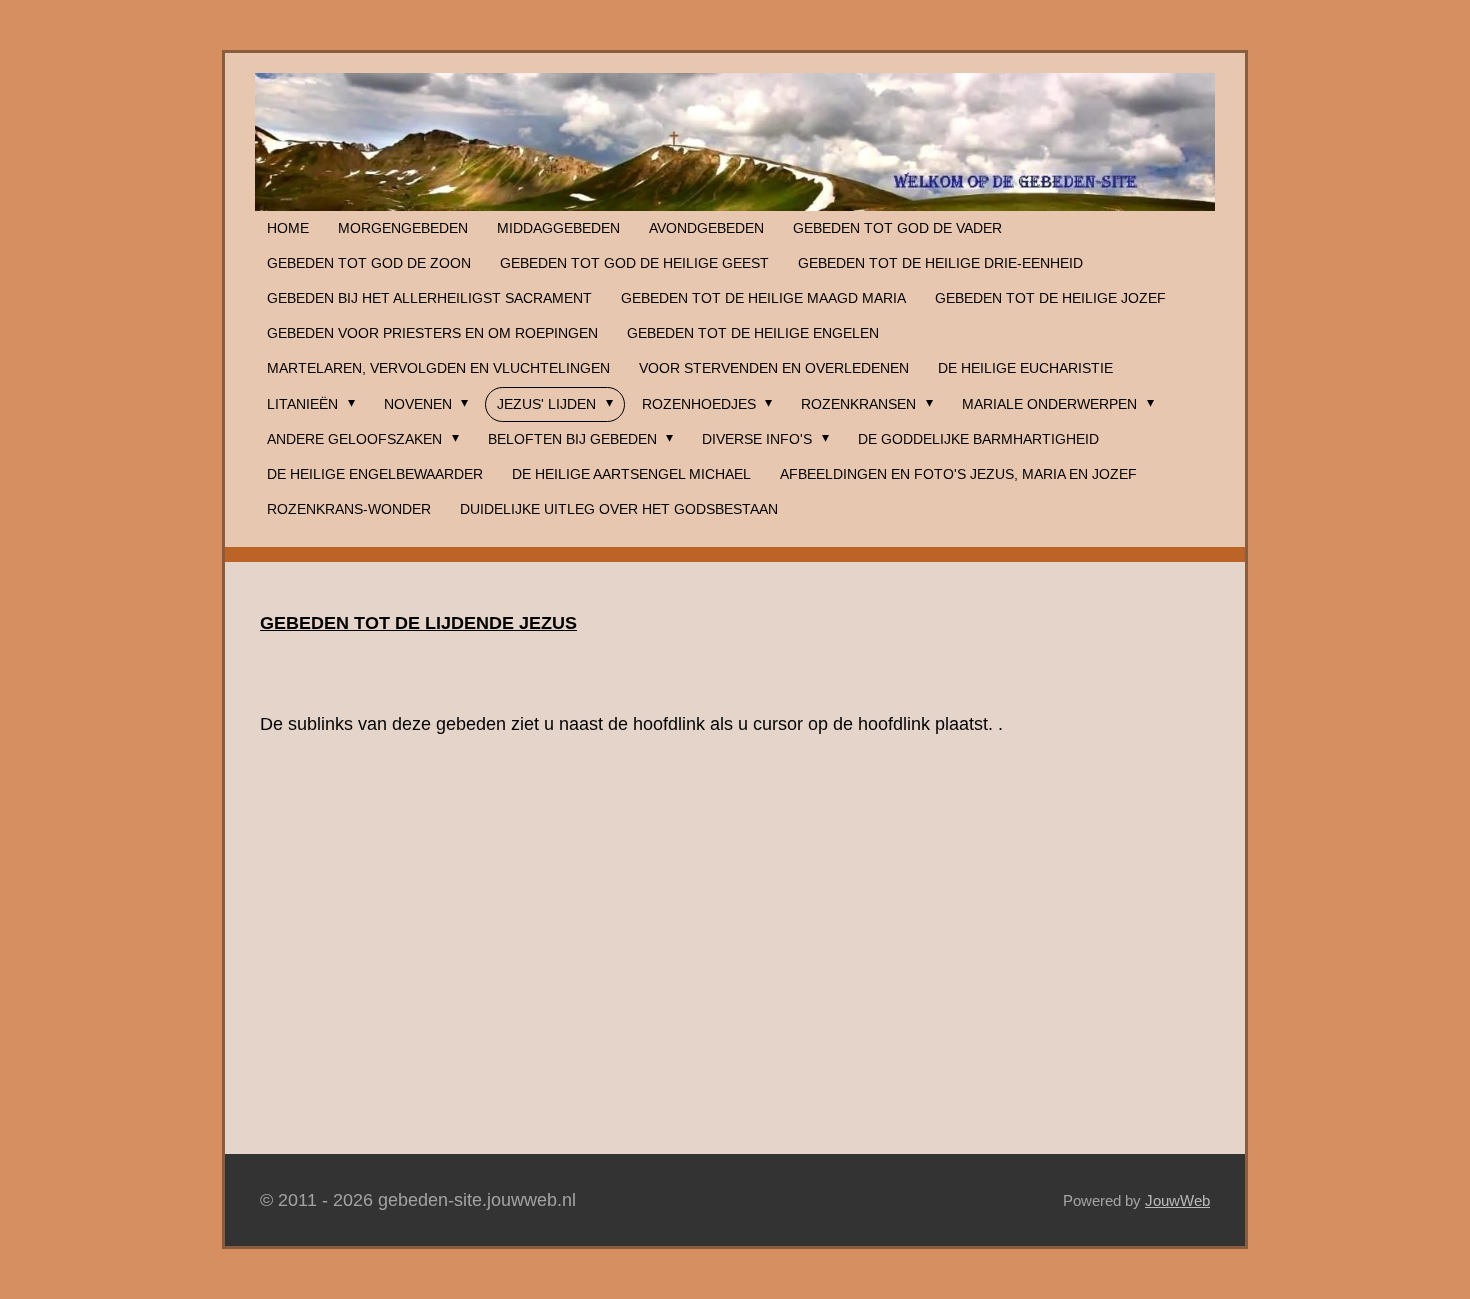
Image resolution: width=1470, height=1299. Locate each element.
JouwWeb (1177, 1200)
